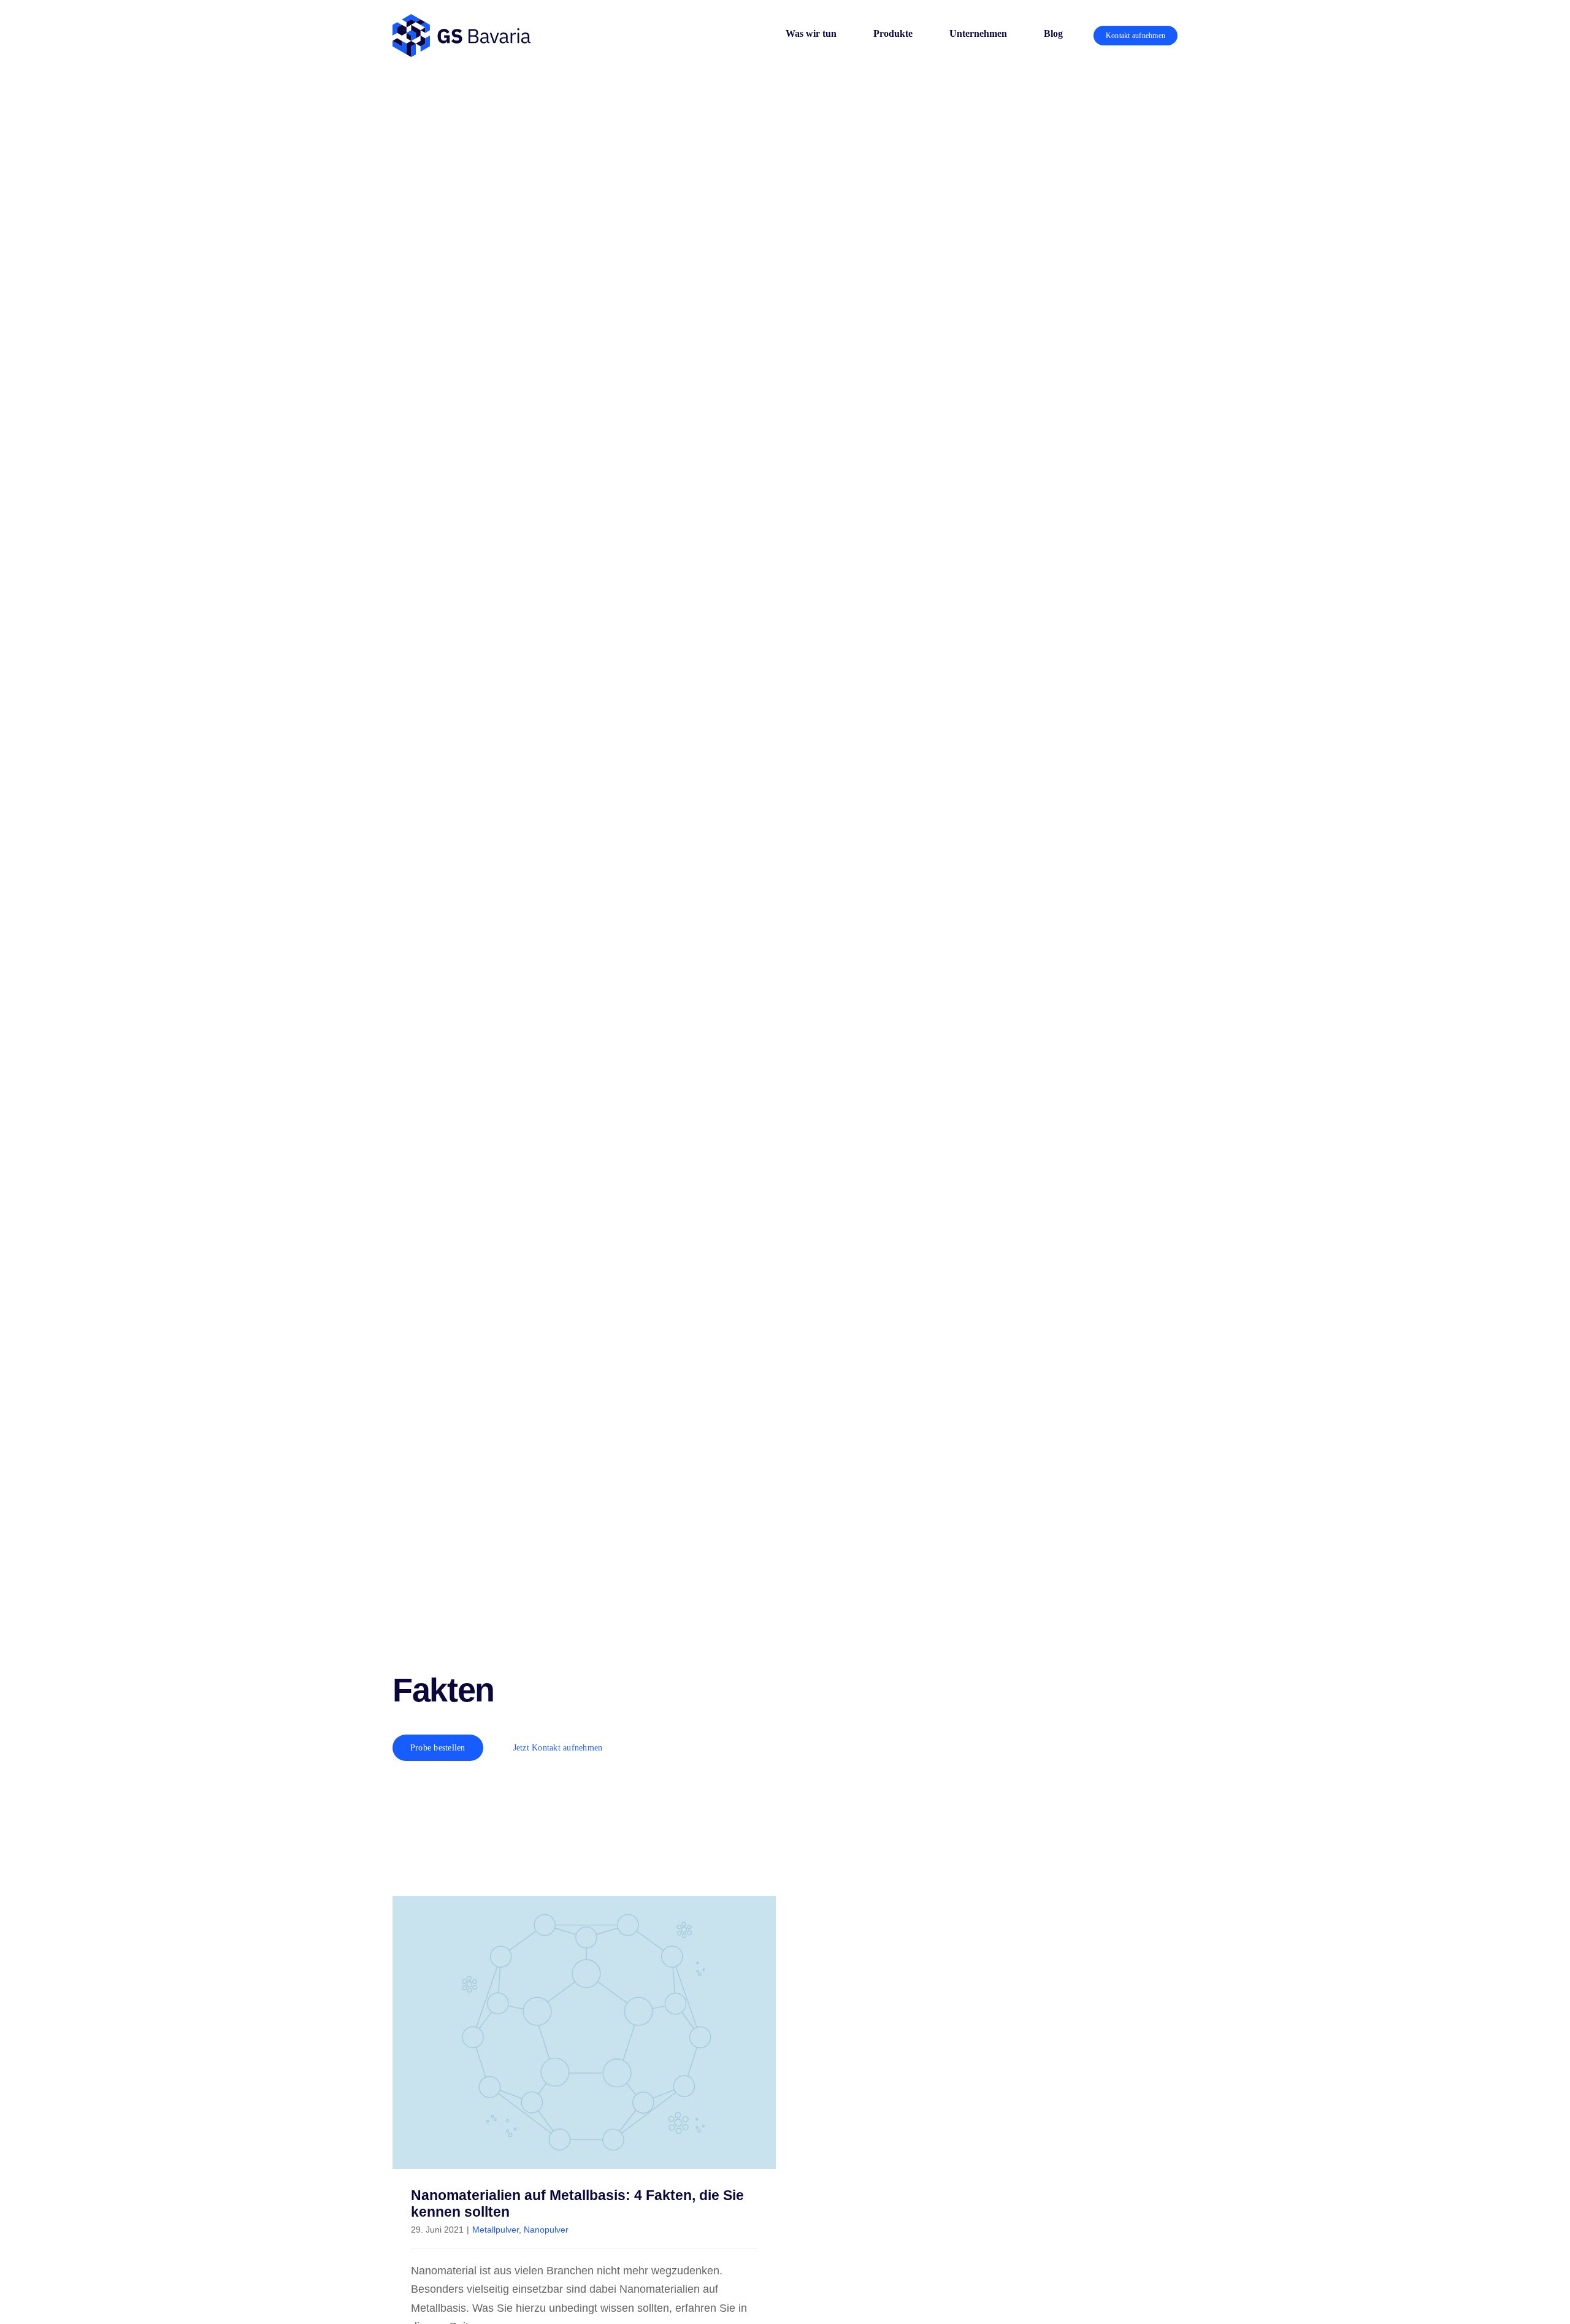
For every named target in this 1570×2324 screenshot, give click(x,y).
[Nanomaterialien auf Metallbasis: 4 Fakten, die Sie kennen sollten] (584, 2032)
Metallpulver (496, 2230)
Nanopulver (546, 2230)
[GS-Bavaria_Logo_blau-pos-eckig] (461, 20)
